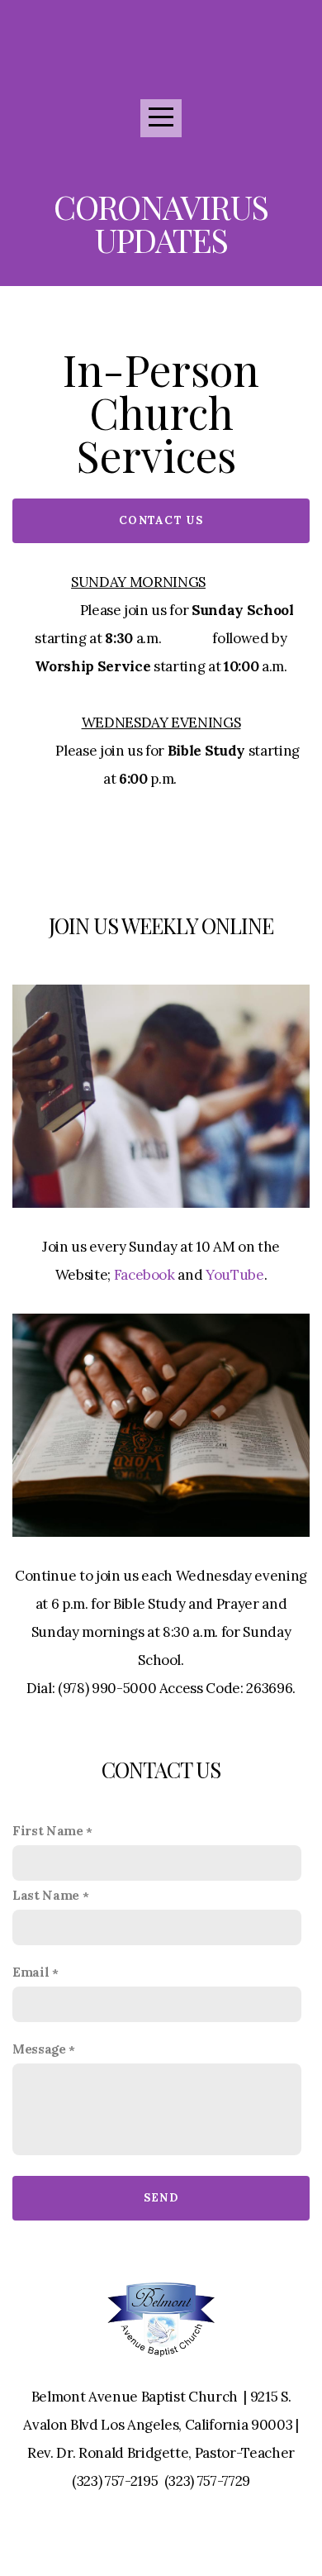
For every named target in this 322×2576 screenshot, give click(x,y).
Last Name (46, 1895)
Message (39, 2049)
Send (161, 2198)
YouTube (235, 1275)
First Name (48, 1831)
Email (31, 1972)
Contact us (161, 520)
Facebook (144, 1275)
